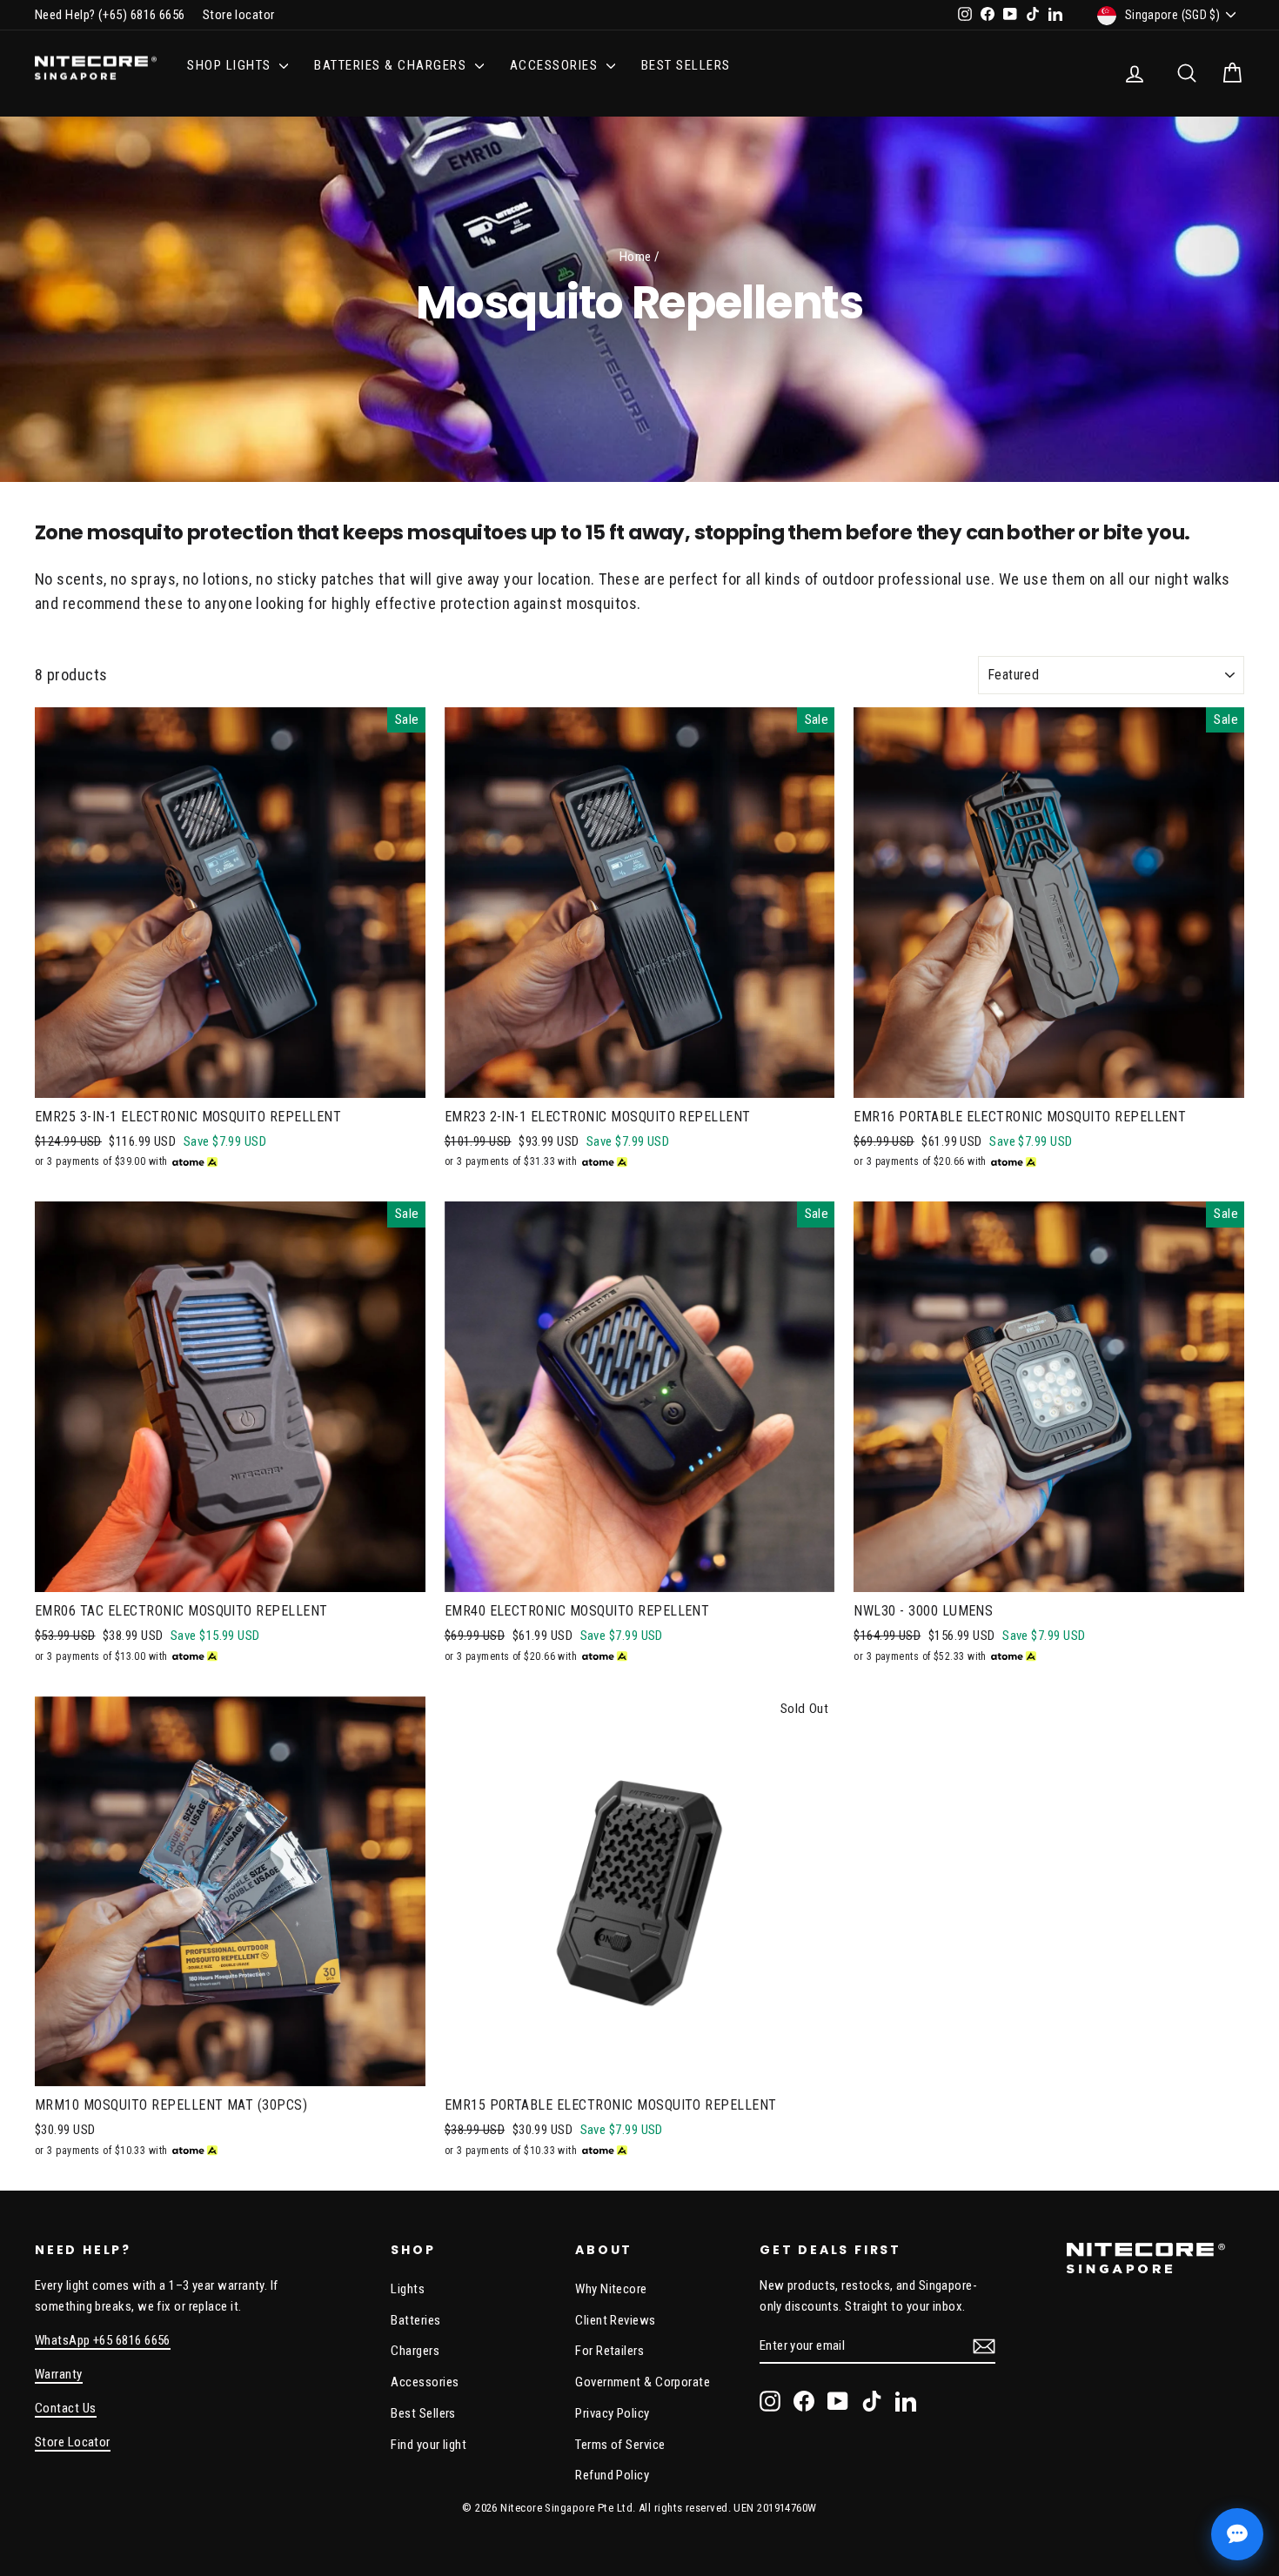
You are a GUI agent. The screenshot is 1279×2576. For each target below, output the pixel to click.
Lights (408, 2289)
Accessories (425, 2382)
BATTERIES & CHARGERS (392, 65)
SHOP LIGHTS (231, 65)
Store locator (239, 15)
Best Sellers (686, 65)
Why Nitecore (611, 2289)
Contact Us (66, 2408)
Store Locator (73, 2442)
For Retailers (609, 2351)
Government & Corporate (643, 2382)
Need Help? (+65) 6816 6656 (110, 15)
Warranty (59, 2374)
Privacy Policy (612, 2413)
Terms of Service (620, 2445)
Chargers (415, 2351)
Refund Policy (612, 2475)
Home (636, 257)
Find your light (429, 2445)
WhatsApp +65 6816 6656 (103, 2340)
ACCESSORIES (556, 65)
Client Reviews (615, 2320)
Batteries (415, 2320)
